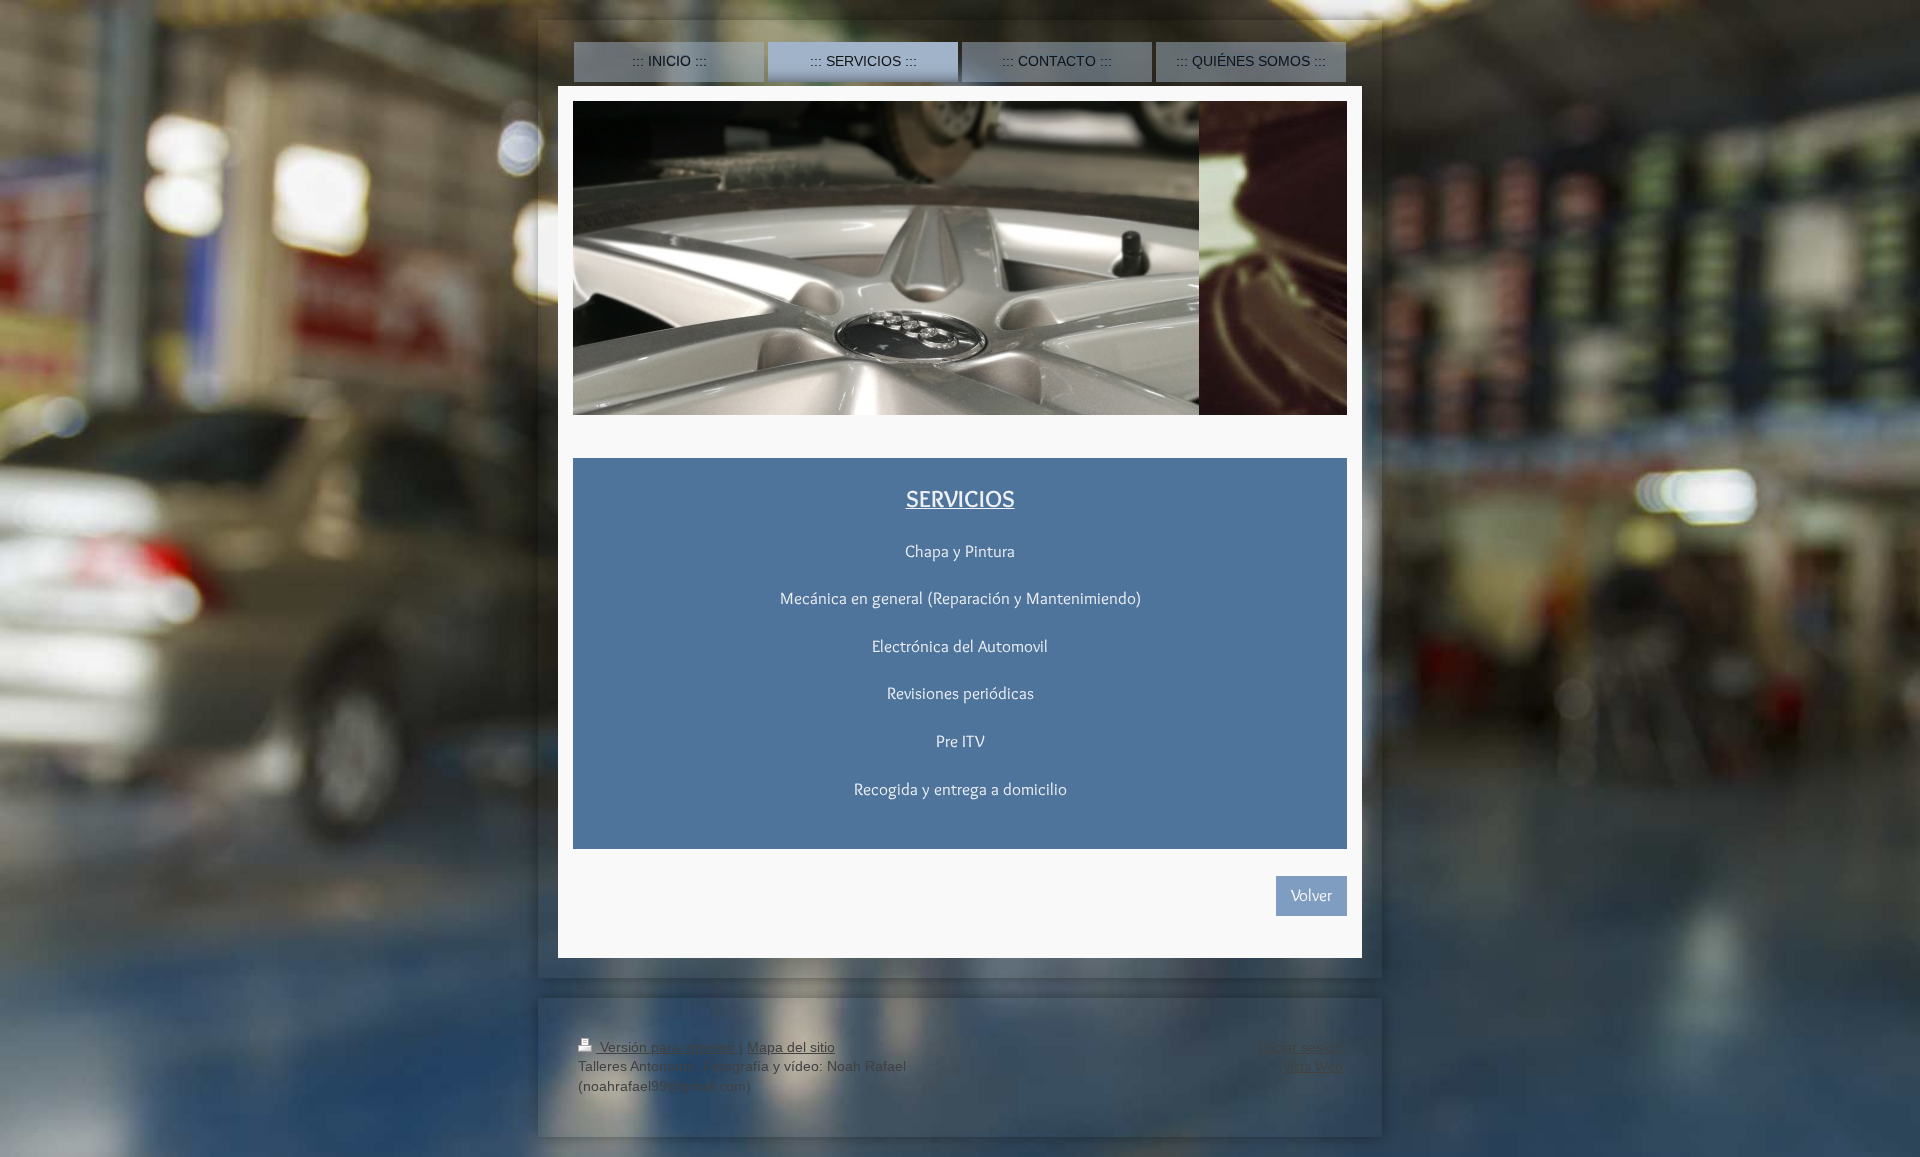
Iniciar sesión (1300, 1047)
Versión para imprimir (667, 1047)
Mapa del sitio (791, 1047)
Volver (1311, 895)
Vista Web (1312, 1066)
